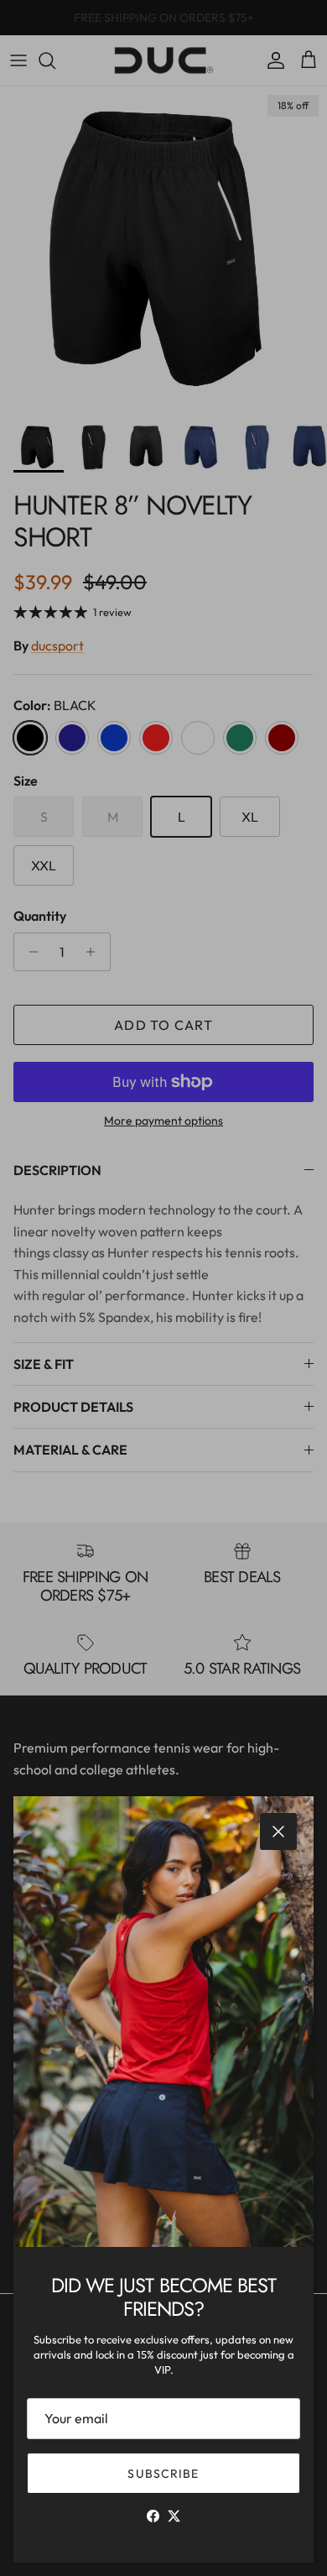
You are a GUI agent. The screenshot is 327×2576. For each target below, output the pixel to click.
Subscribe (163, 2474)
